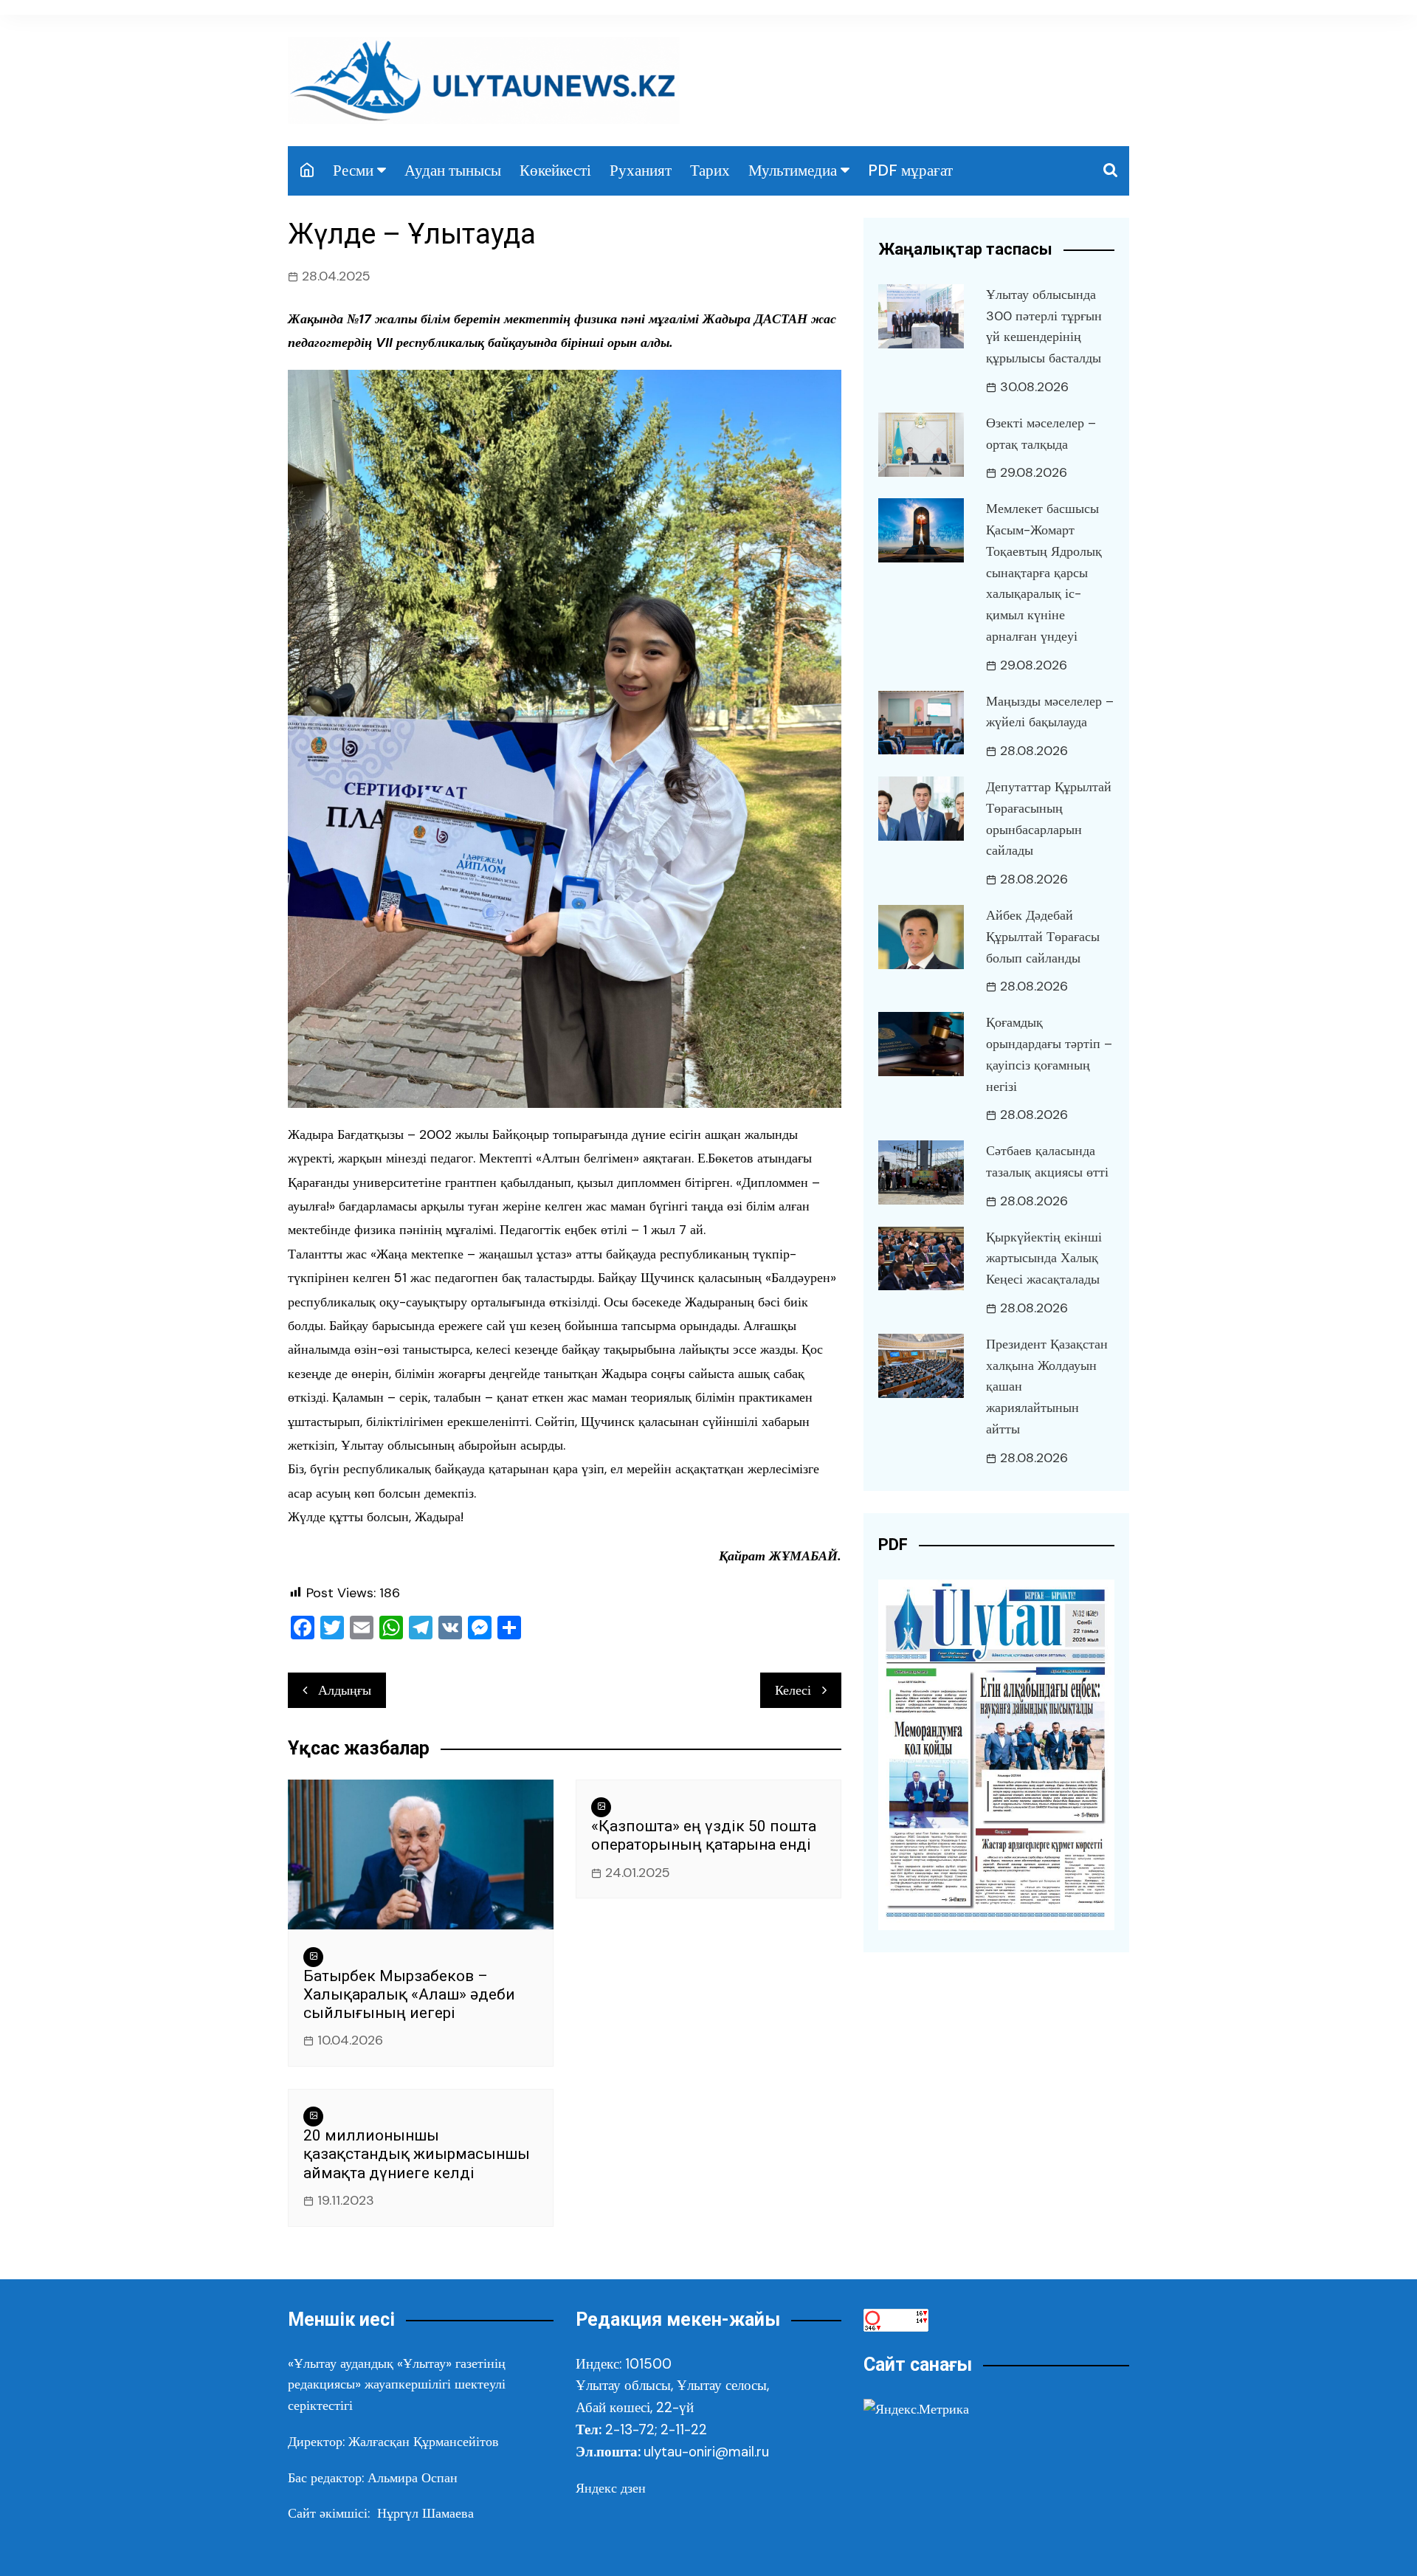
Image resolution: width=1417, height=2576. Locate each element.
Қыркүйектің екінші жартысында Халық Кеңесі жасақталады (1044, 1258)
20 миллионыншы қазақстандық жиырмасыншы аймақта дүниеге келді (417, 2154)
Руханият (641, 171)
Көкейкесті (555, 171)
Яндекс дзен (611, 2488)
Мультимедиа (793, 171)
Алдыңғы (345, 1690)
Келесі (793, 1690)
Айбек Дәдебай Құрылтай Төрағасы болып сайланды (1043, 937)
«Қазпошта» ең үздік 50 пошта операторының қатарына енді (704, 1835)
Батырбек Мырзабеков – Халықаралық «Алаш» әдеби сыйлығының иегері (409, 1994)
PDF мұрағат (910, 171)
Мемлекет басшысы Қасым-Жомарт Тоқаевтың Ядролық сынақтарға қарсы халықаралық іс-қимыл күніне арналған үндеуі (1044, 572)
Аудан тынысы (453, 171)
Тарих (710, 171)
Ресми (353, 171)
